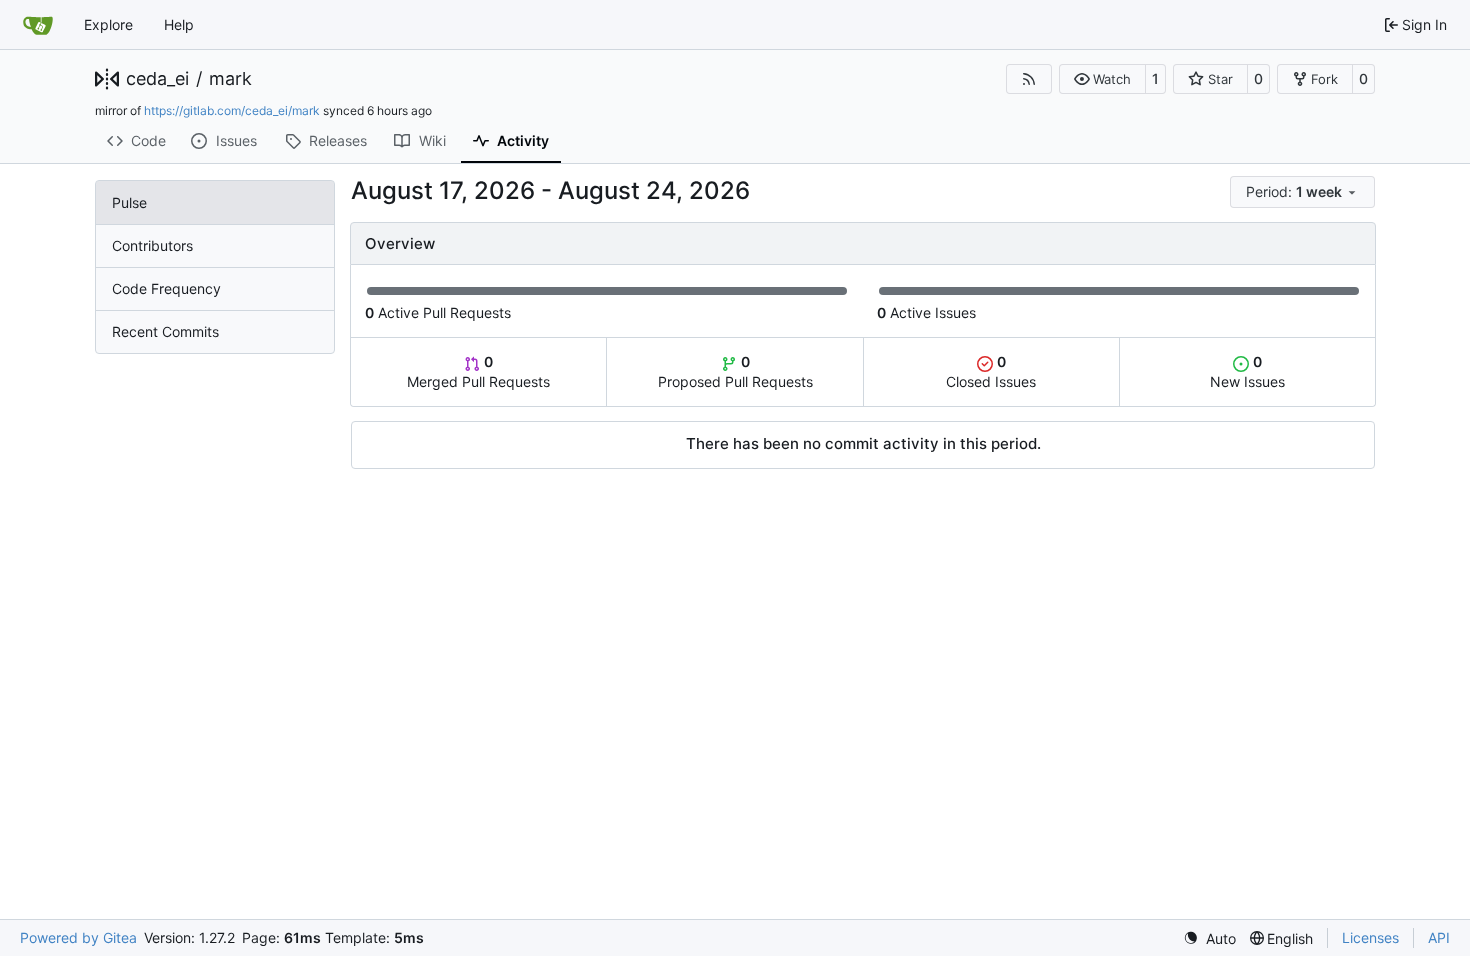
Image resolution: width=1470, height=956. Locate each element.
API (1439, 937)
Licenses (1370, 937)
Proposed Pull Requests (735, 371)
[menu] (1302, 192)
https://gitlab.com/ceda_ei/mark (232, 110)
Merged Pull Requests (478, 371)
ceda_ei (157, 79)
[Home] (38, 25)
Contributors (152, 245)
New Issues (1247, 371)
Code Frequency (166, 288)
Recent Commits (165, 331)
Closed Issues (991, 371)
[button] (1102, 79)
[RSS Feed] (1029, 79)
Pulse (129, 202)
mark (230, 79)
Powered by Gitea (78, 937)
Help (179, 24)
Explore (108, 24)
